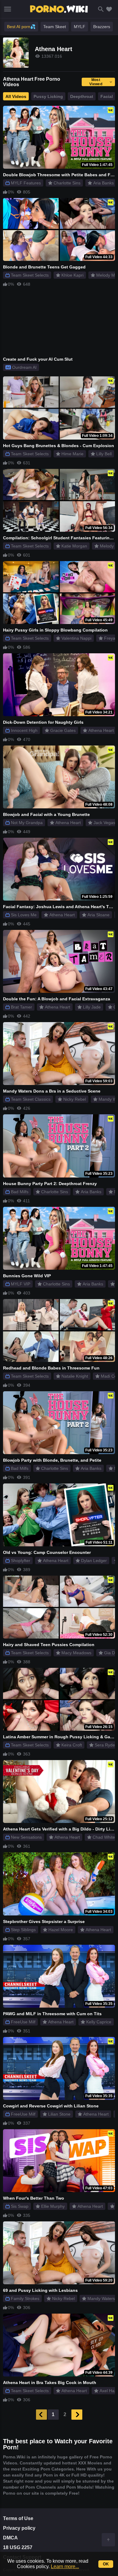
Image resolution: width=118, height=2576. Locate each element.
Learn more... (65, 2566)
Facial (107, 96)
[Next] (77, 2415)
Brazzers (102, 27)
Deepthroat (82, 96)
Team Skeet (55, 27)
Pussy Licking (48, 96)
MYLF (80, 27)
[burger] (8, 9)
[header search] (101, 9)
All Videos (16, 96)
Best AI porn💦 (21, 27)
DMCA (10, 2538)
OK (106, 2564)
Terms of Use (18, 2518)
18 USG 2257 (18, 2547)
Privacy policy (19, 2528)
